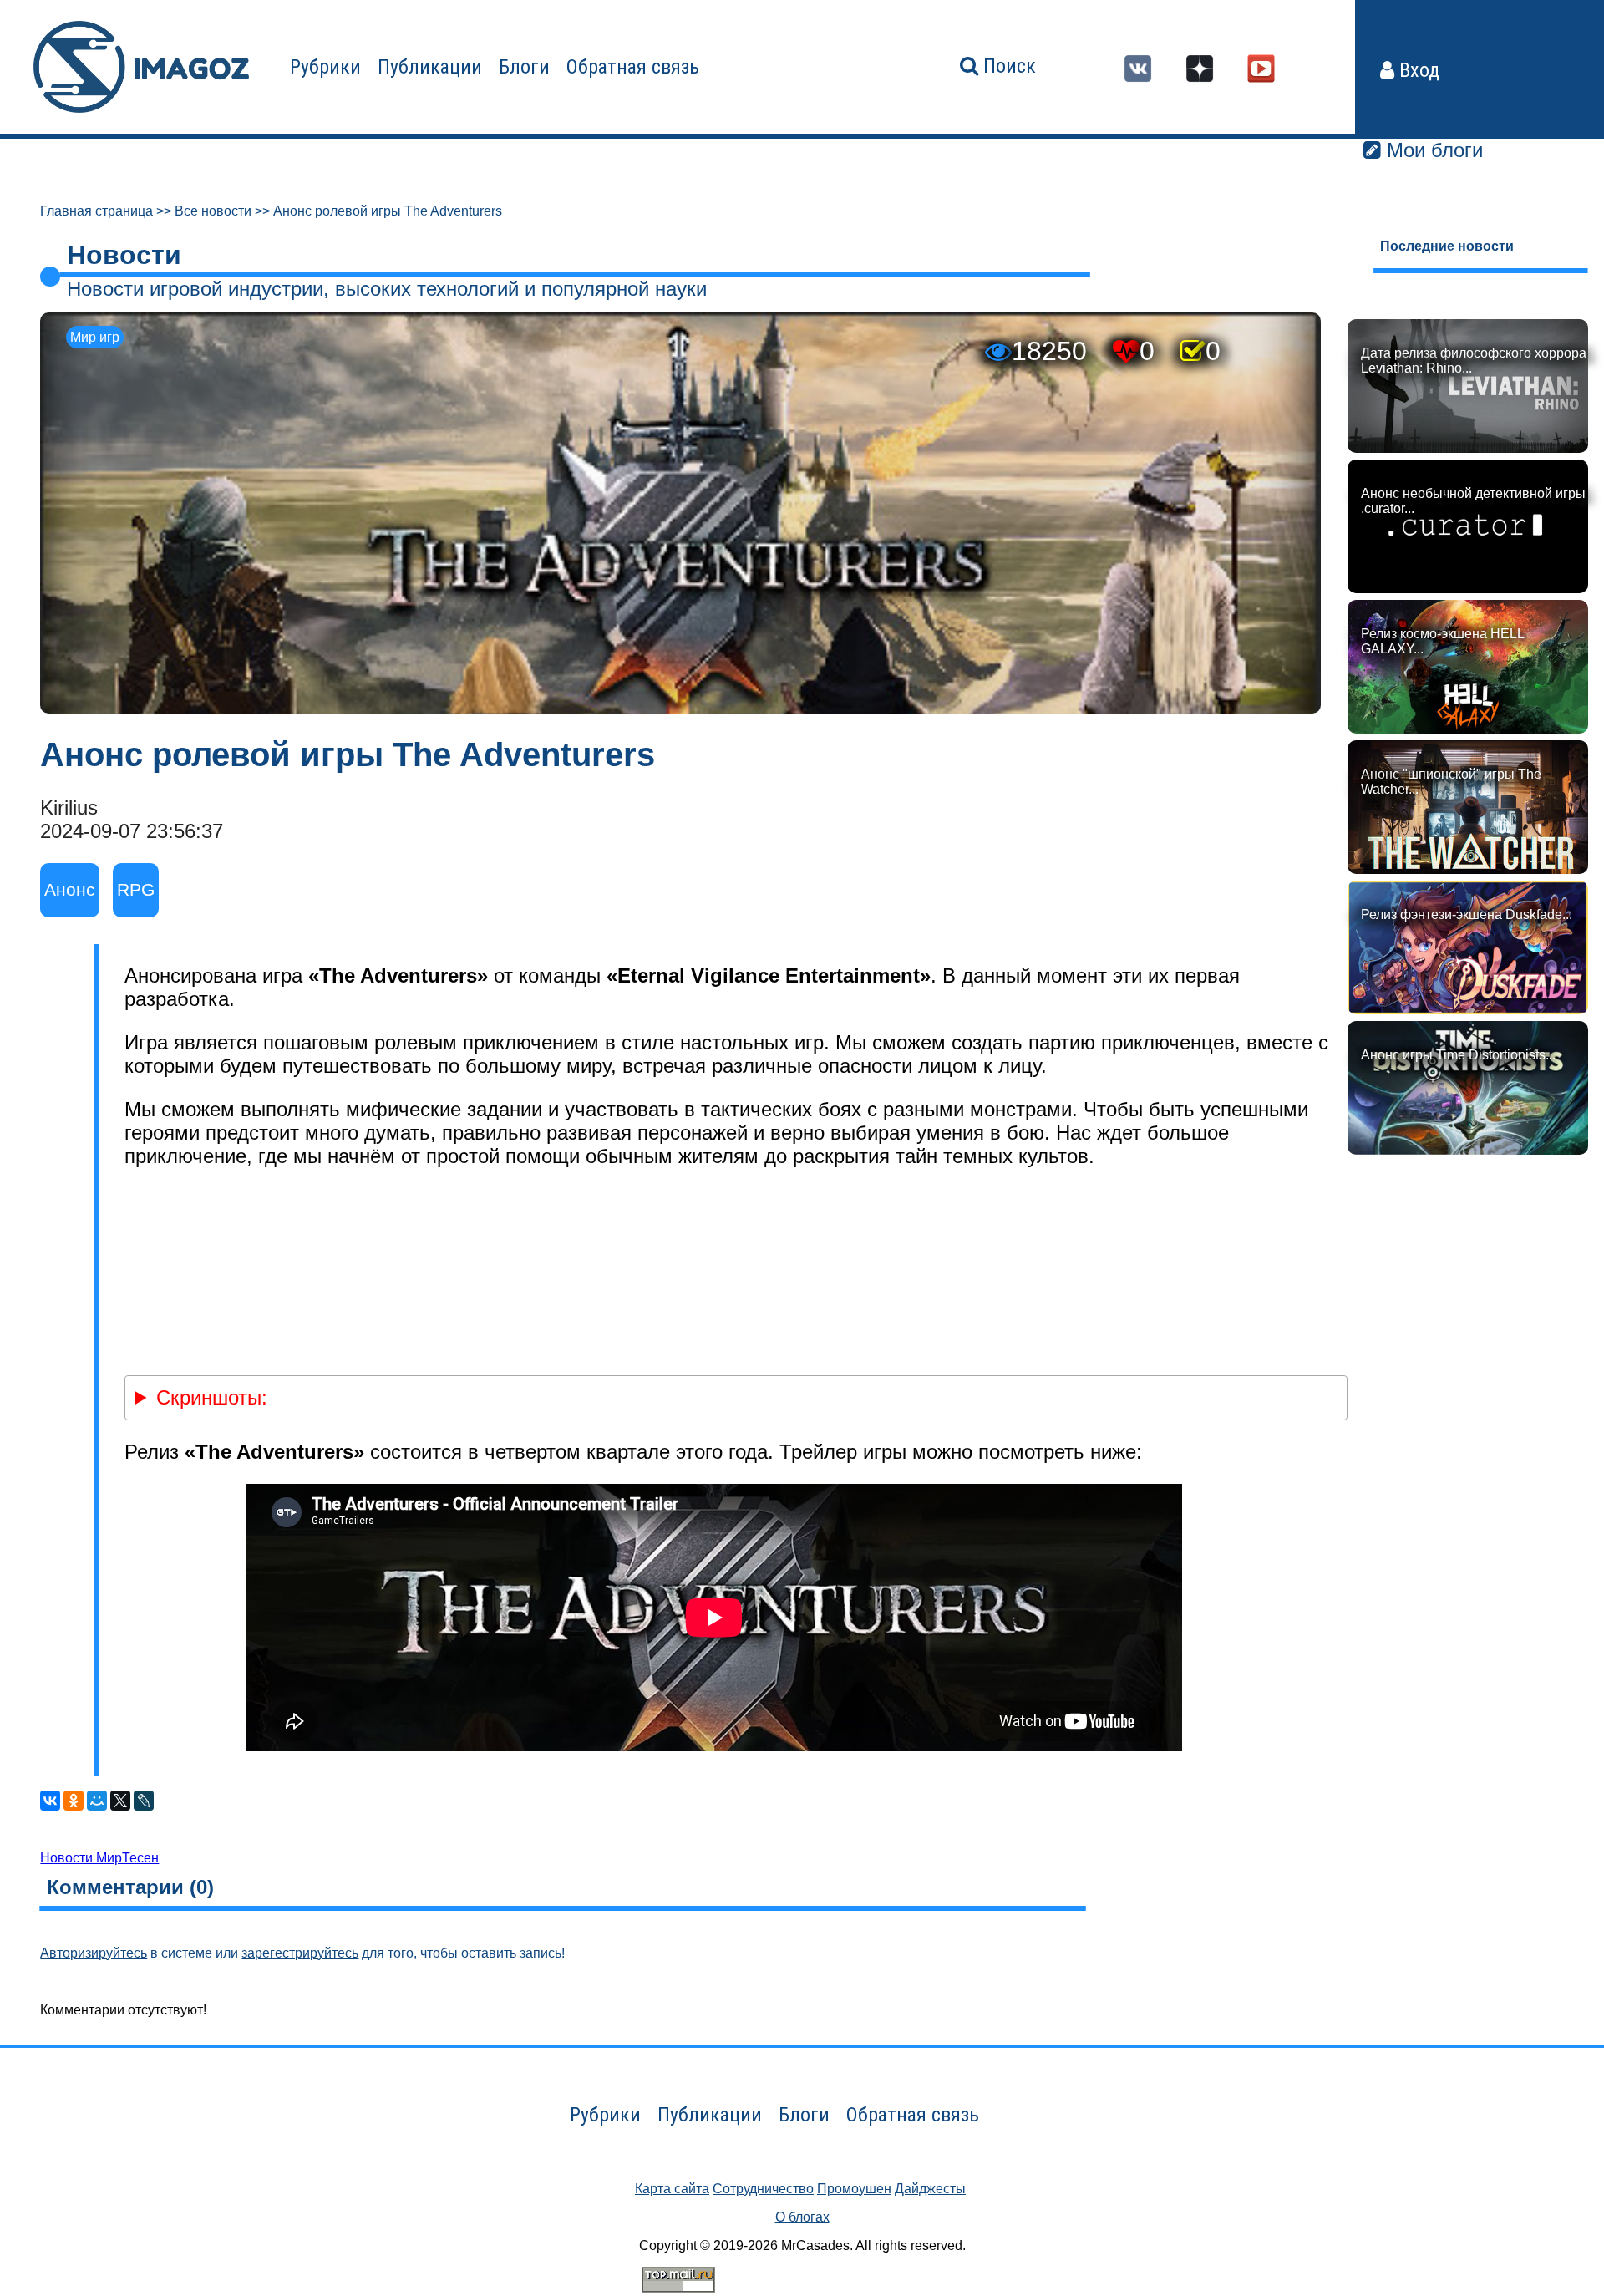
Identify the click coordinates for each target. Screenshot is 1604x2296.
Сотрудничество (763, 2189)
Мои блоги (1432, 150)
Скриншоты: (212, 1397)
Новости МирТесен (99, 1858)
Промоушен (854, 2189)
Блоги (524, 67)
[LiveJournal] (144, 1801)
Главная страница (96, 211)
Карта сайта (672, 2189)
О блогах (802, 2217)
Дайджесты (930, 2189)
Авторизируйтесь (94, 1953)
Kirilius (69, 808)
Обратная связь (633, 67)
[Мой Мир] (97, 1801)
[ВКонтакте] (50, 1801)
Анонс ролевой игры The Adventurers (388, 211)
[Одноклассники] (74, 1801)
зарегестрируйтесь (300, 1953)
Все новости (213, 211)
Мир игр (95, 337)
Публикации (430, 67)
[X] (120, 1801)
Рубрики (325, 67)
